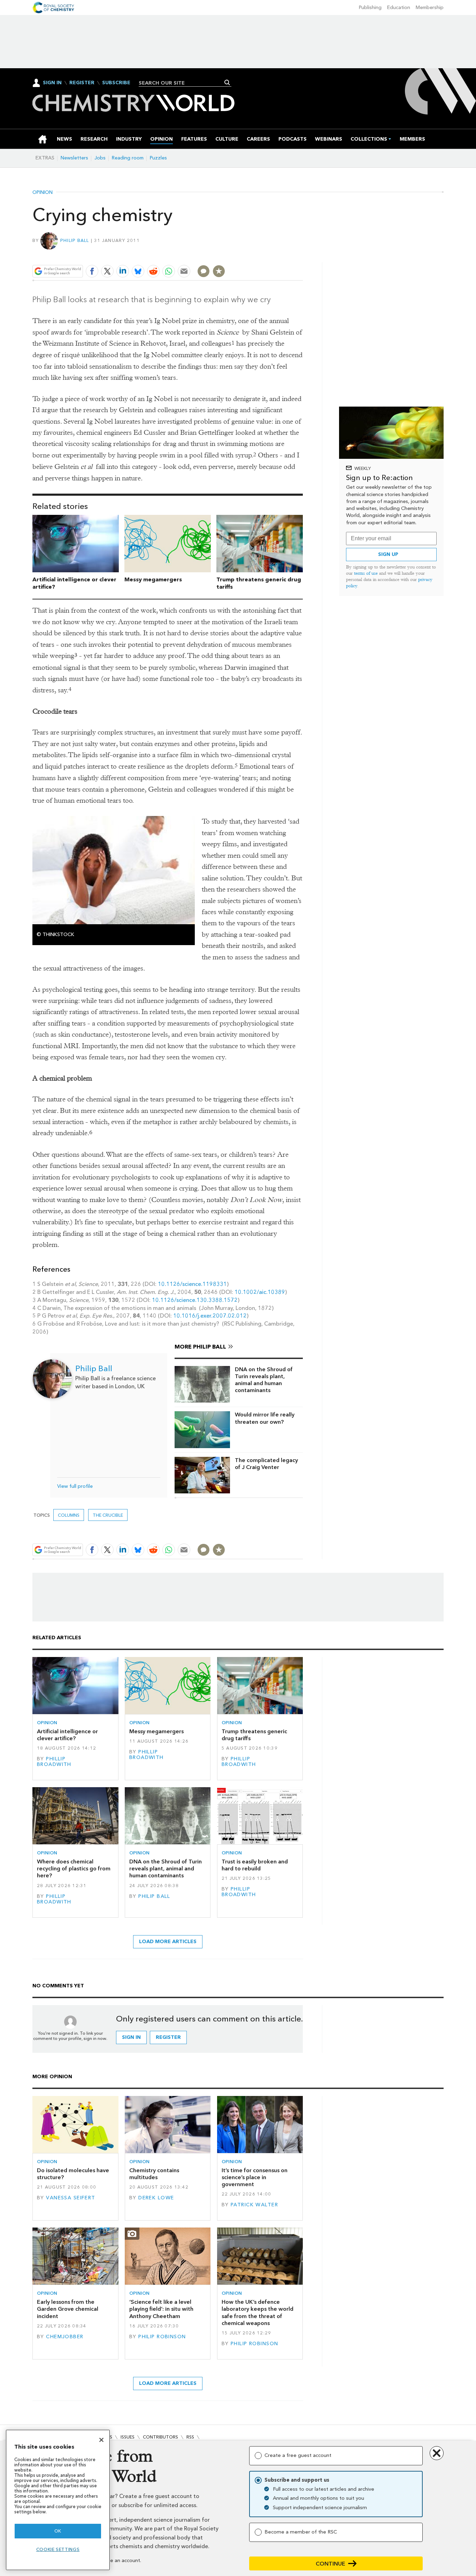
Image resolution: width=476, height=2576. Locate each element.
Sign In (52, 83)
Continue (331, 2564)
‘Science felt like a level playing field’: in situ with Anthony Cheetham (161, 2309)
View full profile (75, 1486)
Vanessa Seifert (71, 2198)
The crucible (108, 1515)
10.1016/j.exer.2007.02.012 (210, 1316)
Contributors (160, 2437)
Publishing (370, 7)
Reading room (128, 158)
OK (58, 2531)
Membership (430, 7)
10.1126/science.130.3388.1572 (195, 1300)
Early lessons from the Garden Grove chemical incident (68, 2309)
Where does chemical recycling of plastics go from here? (74, 1869)
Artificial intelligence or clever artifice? (67, 1735)
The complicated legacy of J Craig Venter (266, 1464)
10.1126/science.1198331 (192, 1284)
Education (399, 7)
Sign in (131, 2037)
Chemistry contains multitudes (154, 2174)
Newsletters (74, 158)
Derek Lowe (156, 2198)
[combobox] (182, 83)
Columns (69, 1515)
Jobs (100, 158)
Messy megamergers (153, 579)
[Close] (101, 2440)
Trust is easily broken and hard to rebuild (255, 1865)
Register (82, 83)
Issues (128, 2437)
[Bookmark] (219, 271)
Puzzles (158, 158)
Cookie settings (58, 2549)
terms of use (366, 573)
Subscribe (116, 83)
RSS (190, 2437)
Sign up (388, 554)
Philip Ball (75, 240)
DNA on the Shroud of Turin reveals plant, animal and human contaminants (264, 1380)
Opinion (43, 193)
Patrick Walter (254, 2205)
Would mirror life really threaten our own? (265, 1418)
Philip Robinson (162, 2337)
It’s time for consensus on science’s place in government (255, 2177)
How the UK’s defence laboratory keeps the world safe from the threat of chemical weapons (258, 2312)
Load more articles (168, 1942)
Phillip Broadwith (54, 1762)
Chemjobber (65, 2337)
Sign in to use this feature (270, 255)
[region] (58, 2500)
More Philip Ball (200, 1347)
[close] (302, 255)
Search (227, 83)
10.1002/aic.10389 (260, 1292)
